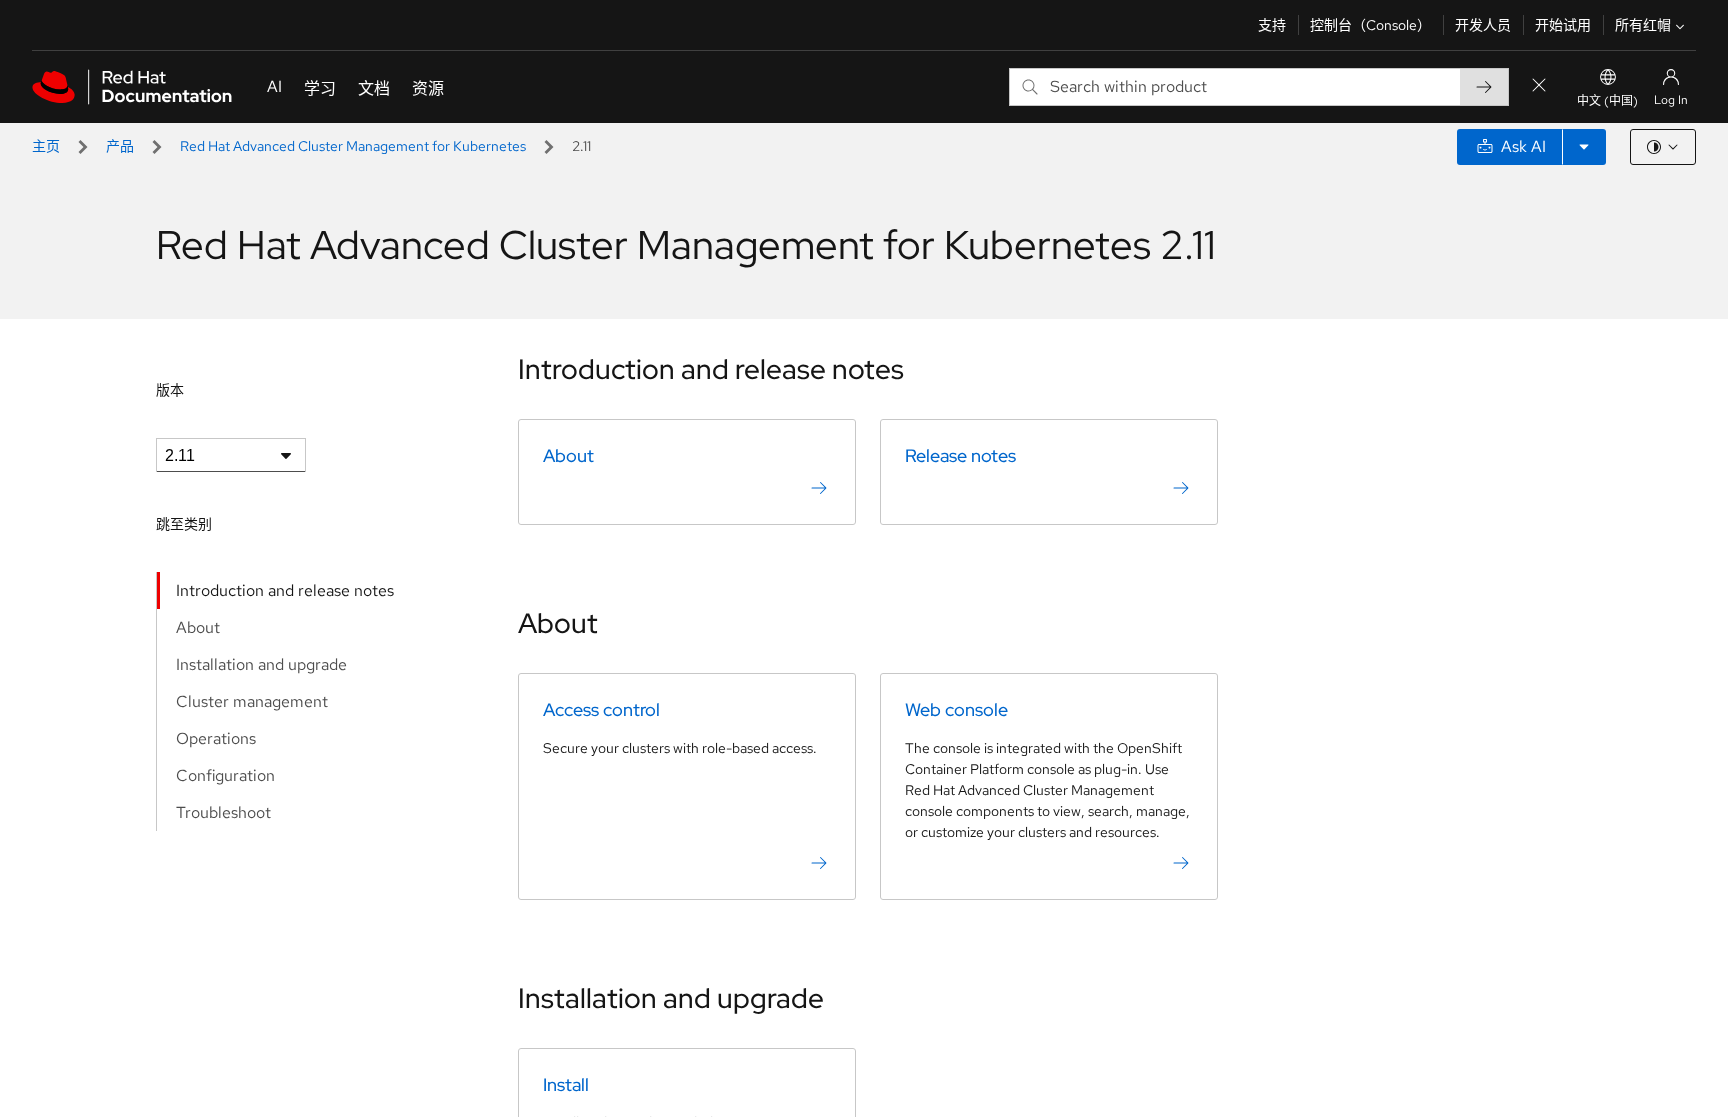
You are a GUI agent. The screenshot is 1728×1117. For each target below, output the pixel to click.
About (198, 627)
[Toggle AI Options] (1584, 147)
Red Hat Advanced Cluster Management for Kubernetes (353, 146)
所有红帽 (1643, 25)
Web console (956, 709)
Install (566, 1084)
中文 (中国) (1607, 101)
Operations (216, 738)
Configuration (225, 775)
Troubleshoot (223, 812)
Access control (601, 709)
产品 (120, 146)
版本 (170, 390)
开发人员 (1483, 25)
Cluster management (252, 701)
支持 (1272, 25)
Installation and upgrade (261, 664)
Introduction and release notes (285, 590)
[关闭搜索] (1539, 86)
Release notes (960, 455)
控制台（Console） (1370, 25)
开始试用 (1563, 25)
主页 (46, 146)
